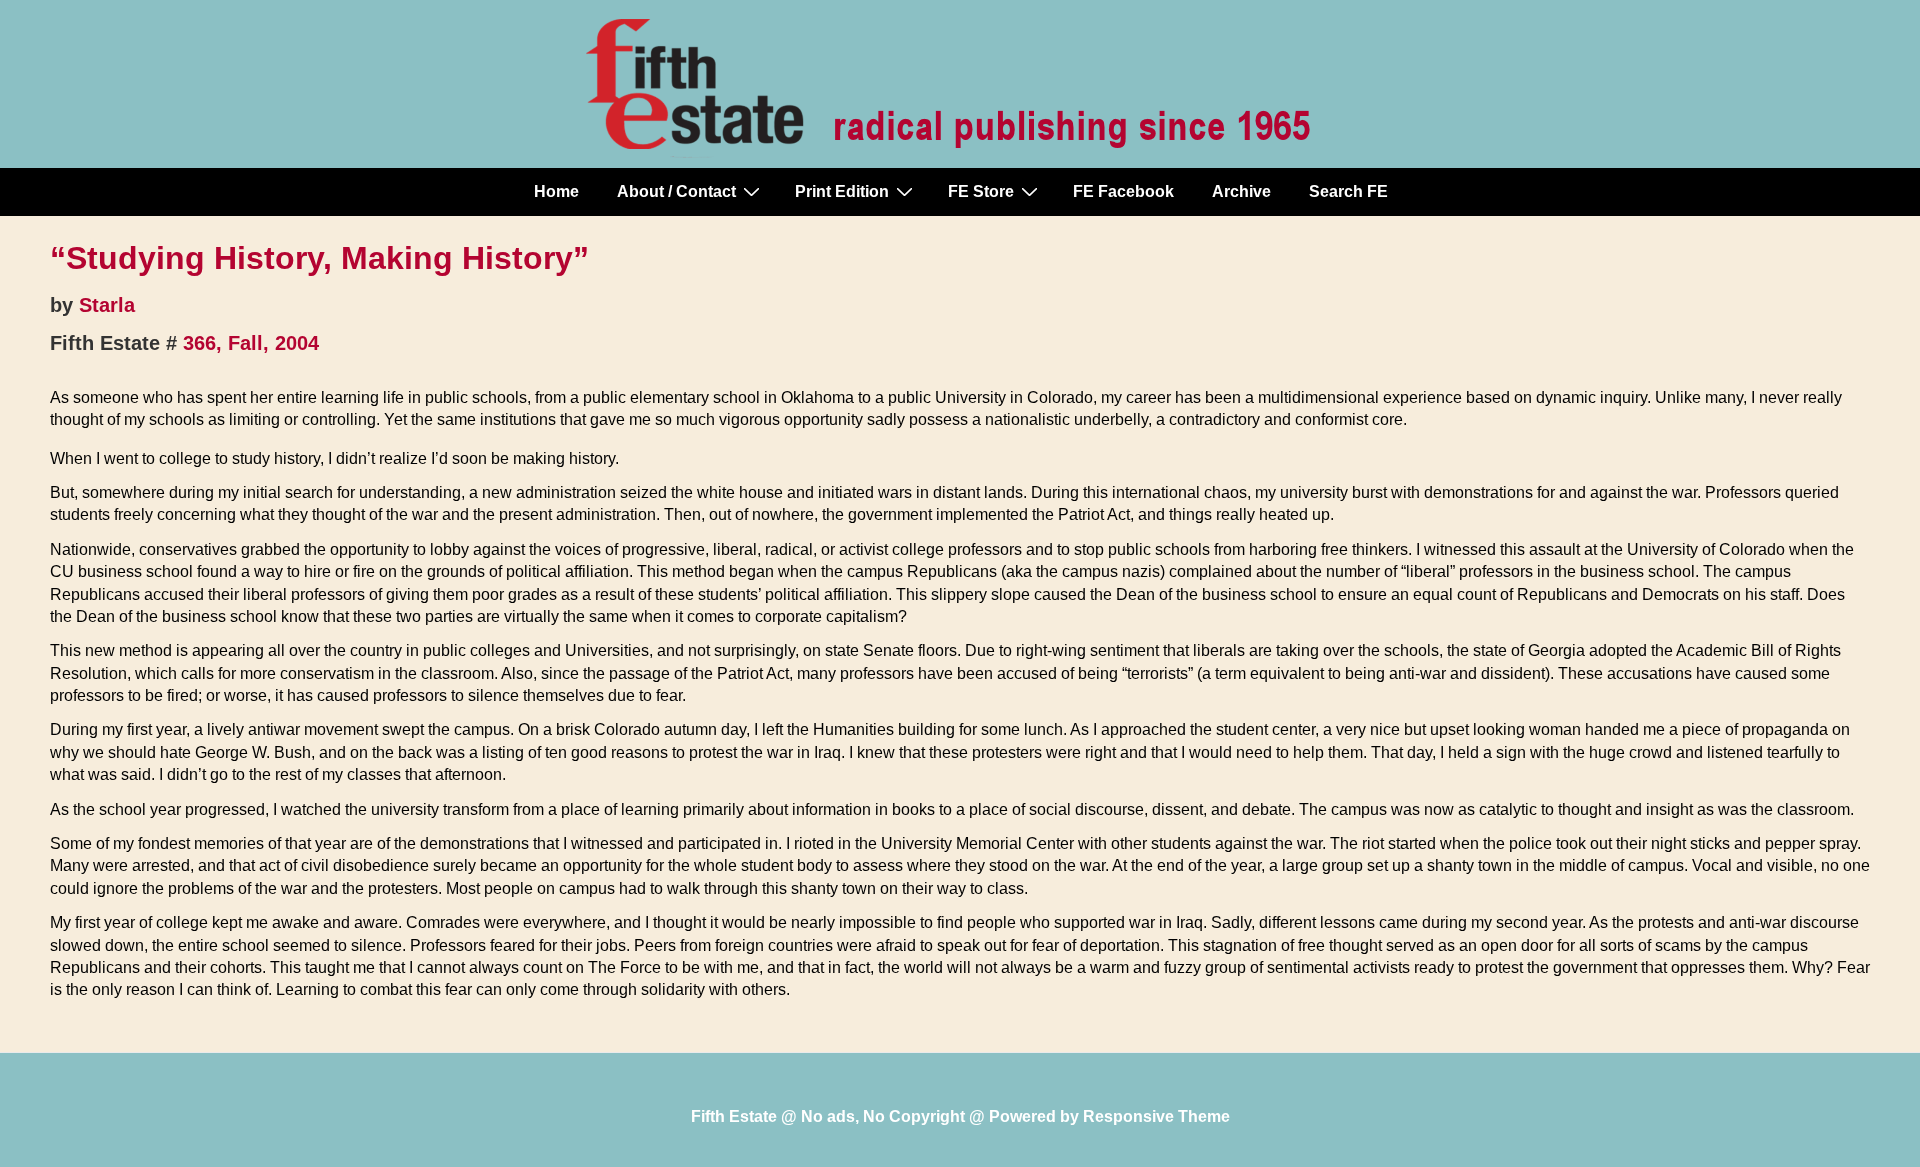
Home (556, 191)
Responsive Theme (1156, 1116)
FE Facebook (1123, 191)
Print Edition (842, 191)
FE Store (981, 191)
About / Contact (676, 191)
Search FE (1348, 191)
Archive (1241, 191)
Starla (107, 305)
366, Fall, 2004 (251, 343)
